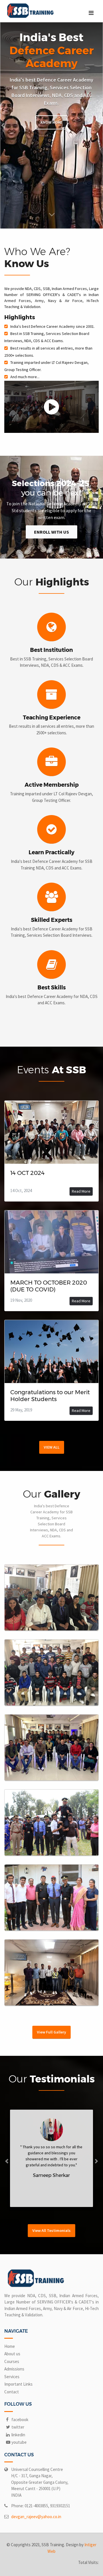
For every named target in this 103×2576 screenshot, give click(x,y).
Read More (81, 1191)
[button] (3, 125)
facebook (19, 2420)
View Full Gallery (51, 2032)
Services (12, 2377)
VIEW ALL (52, 1447)
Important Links (18, 2384)
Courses (12, 2361)
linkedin (18, 2435)
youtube (19, 2442)
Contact (12, 2392)
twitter (17, 2427)
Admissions (14, 2369)
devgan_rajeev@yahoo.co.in (36, 2517)
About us (12, 2354)
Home (10, 2346)
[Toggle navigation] (91, 13)
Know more (51, 122)
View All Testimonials (51, 2230)
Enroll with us (51, 532)
